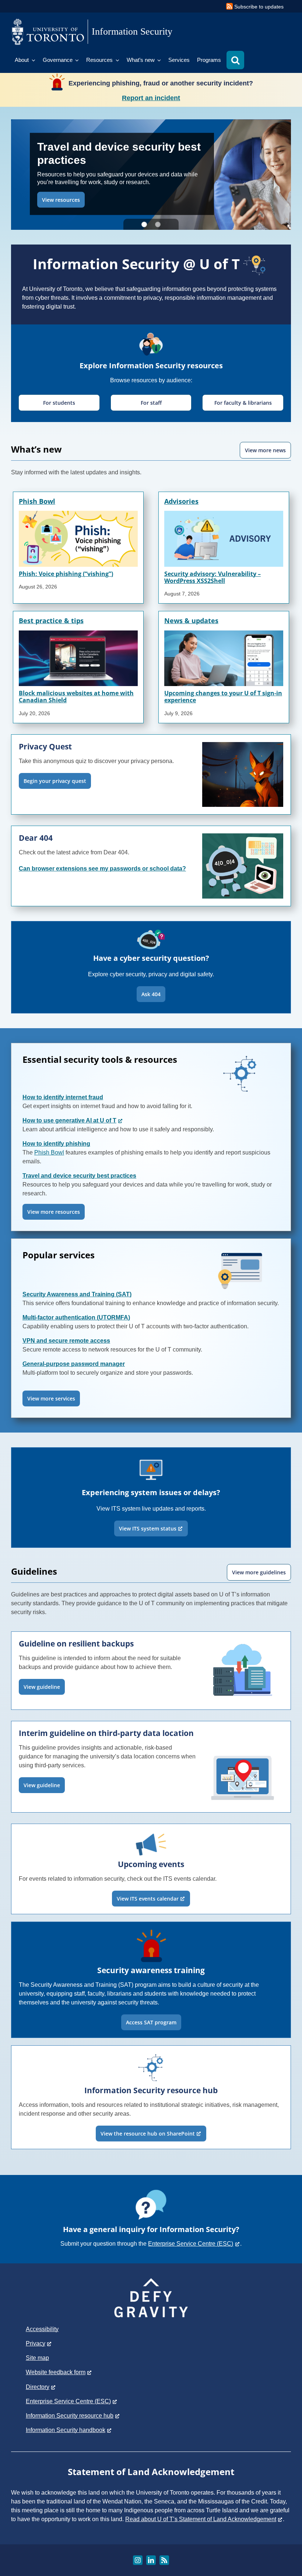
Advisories (181, 501)
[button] (235, 60)
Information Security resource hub (70, 2416)
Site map (37, 2358)
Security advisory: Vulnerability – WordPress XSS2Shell (213, 577)
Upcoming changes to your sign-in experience (223, 697)
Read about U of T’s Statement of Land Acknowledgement (201, 2519)
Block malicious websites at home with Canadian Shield (76, 697)
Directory (38, 2387)
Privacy (36, 2343)
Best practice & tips (51, 621)
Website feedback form (56, 2372)
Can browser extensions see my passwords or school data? (102, 869)
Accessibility (42, 2329)
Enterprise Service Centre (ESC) (191, 2244)
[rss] (164, 2560)
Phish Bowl (37, 501)
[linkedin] (151, 2560)
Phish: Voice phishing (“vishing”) (66, 574)
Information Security (132, 31)
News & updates (191, 621)
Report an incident (151, 98)
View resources (61, 199)
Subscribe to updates (259, 7)
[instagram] (138, 2560)
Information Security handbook (66, 2430)
